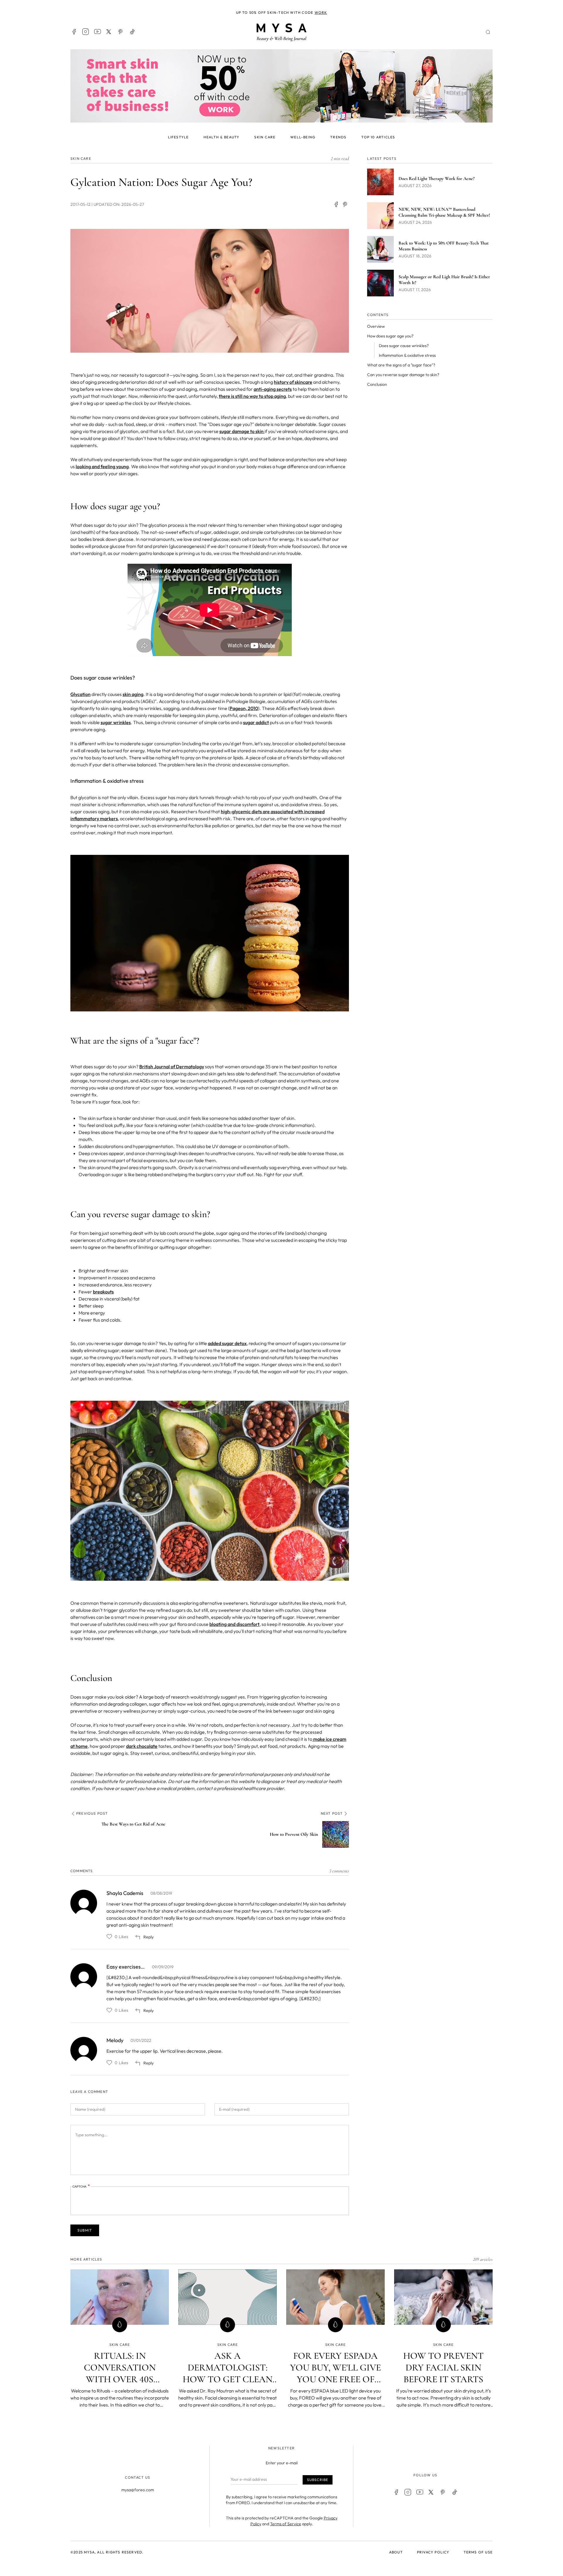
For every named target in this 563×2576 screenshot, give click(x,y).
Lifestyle (178, 137)
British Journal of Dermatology (172, 1067)
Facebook (74, 32)
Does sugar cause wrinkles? (404, 346)
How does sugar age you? (390, 336)
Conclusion (377, 384)
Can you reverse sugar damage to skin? (403, 375)
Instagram (86, 32)
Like (109, 1937)
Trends (338, 137)
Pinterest (121, 32)
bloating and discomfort (234, 1624)
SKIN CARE (81, 158)
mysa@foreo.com (138, 2490)
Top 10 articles (378, 137)
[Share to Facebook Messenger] (345, 204)
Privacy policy (433, 2552)
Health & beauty (221, 137)
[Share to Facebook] (336, 204)
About (396, 2552)
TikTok (133, 32)
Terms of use (478, 2552)
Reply (149, 1937)
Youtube (97, 32)
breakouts (103, 1292)
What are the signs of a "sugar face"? (401, 365)
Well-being (303, 137)
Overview (376, 326)
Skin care (265, 137)
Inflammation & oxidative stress (407, 355)
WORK (321, 12)
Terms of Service (286, 2524)
